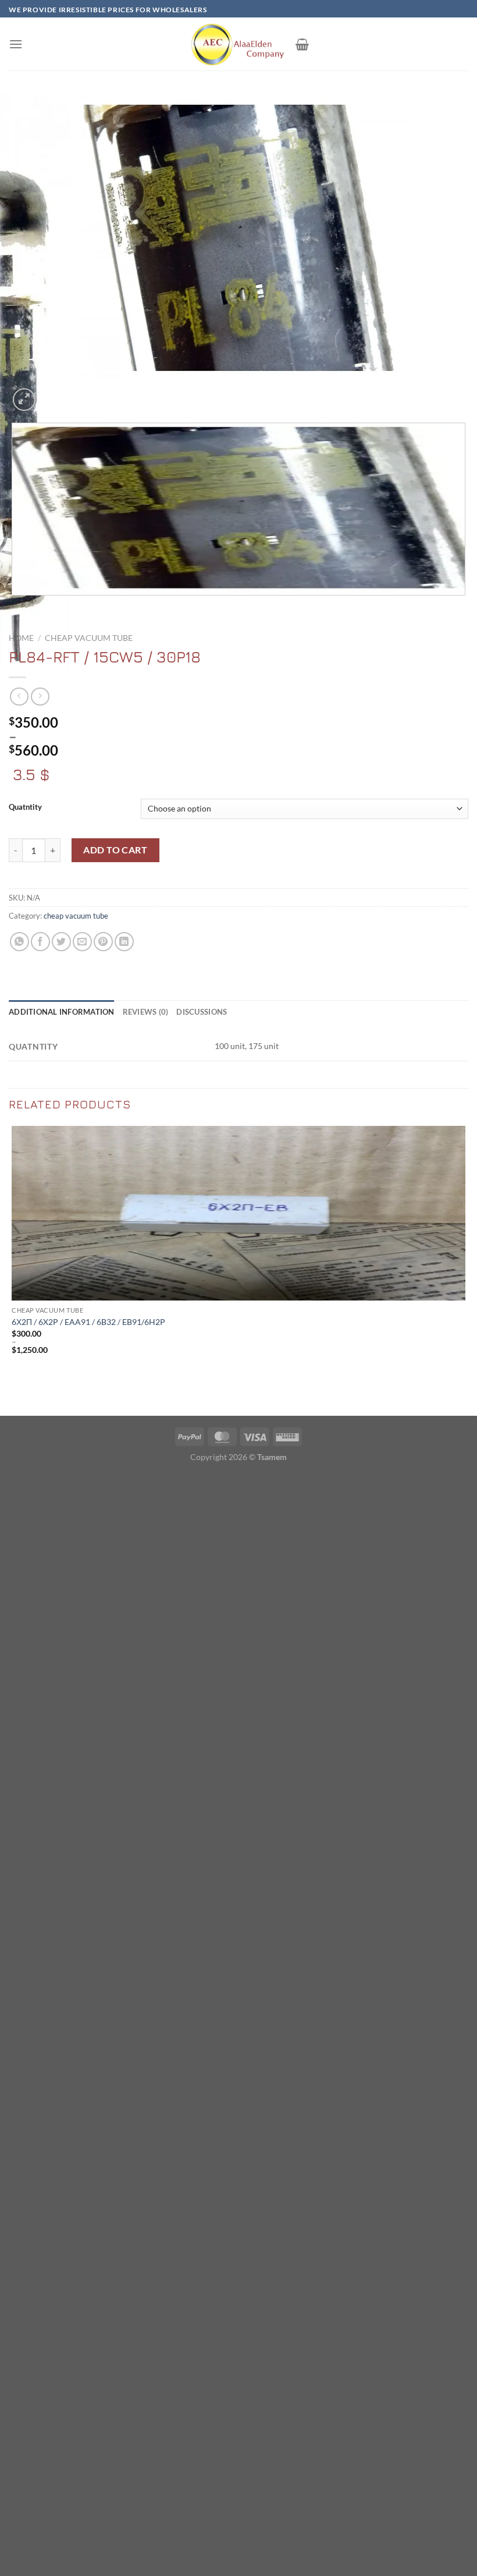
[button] (16, 44)
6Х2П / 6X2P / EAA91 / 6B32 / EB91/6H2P (88, 1322)
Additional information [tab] (62, 1012)
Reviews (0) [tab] (146, 1012)
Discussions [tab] (202, 1012)
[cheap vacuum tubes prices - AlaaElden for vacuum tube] (238, 44)
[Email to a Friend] (82, 942)
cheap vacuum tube (89, 638)
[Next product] (19, 697)
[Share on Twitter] (61, 942)
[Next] (52, 393)
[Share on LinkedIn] (124, 942)
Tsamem (272, 1457)
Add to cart (115, 850)
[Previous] (14, 607)
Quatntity (25, 807)
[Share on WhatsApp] (19, 942)
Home (21, 638)
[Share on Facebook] (40, 942)
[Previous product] (40, 697)
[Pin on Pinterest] (103, 942)
